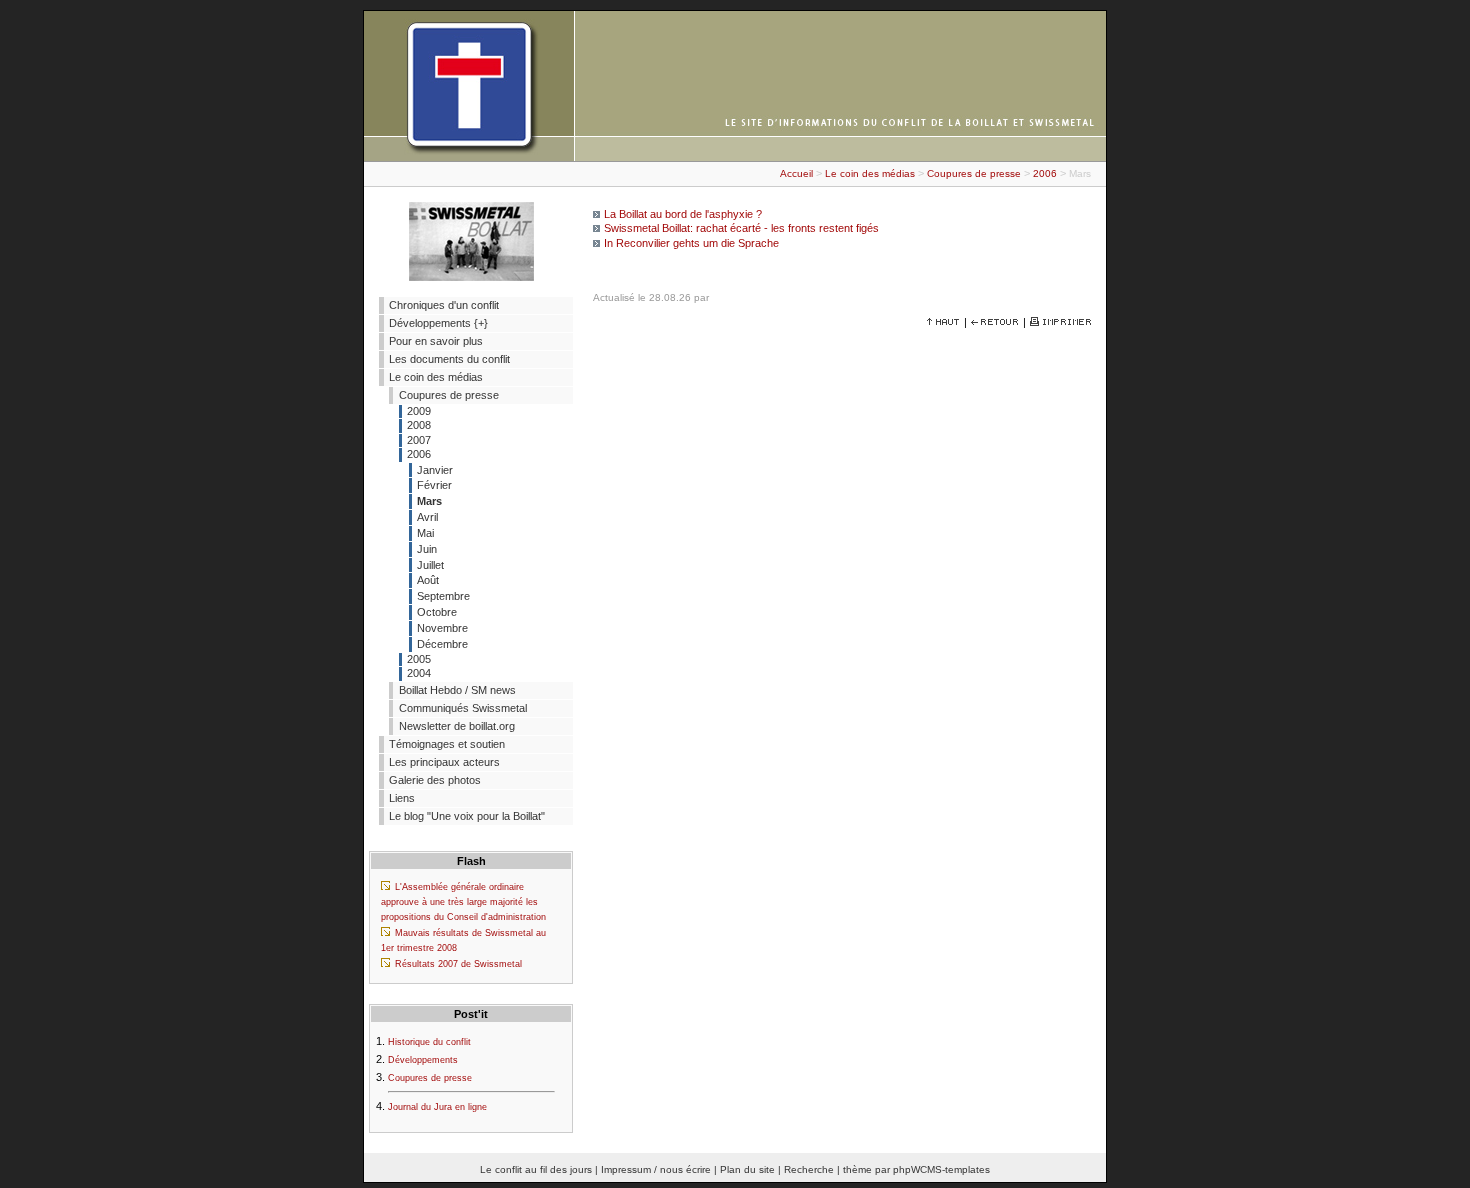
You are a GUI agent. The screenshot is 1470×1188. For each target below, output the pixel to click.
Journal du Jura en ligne (437, 1107)
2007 (419, 440)
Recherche (809, 1169)
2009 (419, 411)
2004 (419, 673)
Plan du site (747, 1169)
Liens (402, 798)
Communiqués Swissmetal (463, 708)
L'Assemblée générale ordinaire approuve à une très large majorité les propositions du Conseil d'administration (463, 902)
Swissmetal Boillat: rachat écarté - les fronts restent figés (741, 228)
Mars (429, 501)
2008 (419, 425)
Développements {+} (438, 323)
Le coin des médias (870, 173)
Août (428, 580)
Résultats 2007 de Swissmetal (458, 964)
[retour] (995, 322)
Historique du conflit (429, 1042)
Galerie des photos (435, 780)
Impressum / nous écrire (656, 1169)
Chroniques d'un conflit (444, 305)
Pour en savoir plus (436, 341)
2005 (419, 659)
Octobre (437, 612)
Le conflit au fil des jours (536, 1169)
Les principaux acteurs (444, 762)
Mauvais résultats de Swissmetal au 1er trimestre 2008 (463, 940)
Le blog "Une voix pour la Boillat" (467, 816)
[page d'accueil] (735, 157)
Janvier (435, 470)
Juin (427, 549)
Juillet (430, 565)
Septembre (443, 596)
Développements (423, 1060)
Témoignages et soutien (447, 744)
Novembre (442, 628)
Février (434, 485)
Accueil (796, 173)
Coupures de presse (974, 173)
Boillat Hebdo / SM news (457, 690)
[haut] (943, 322)
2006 (1045, 173)
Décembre (442, 644)
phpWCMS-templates (941, 1169)
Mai (425, 533)
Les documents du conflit (449, 359)
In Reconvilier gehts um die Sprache (691, 243)
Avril (427, 517)
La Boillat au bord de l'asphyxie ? (683, 214)
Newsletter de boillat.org (457, 726)
